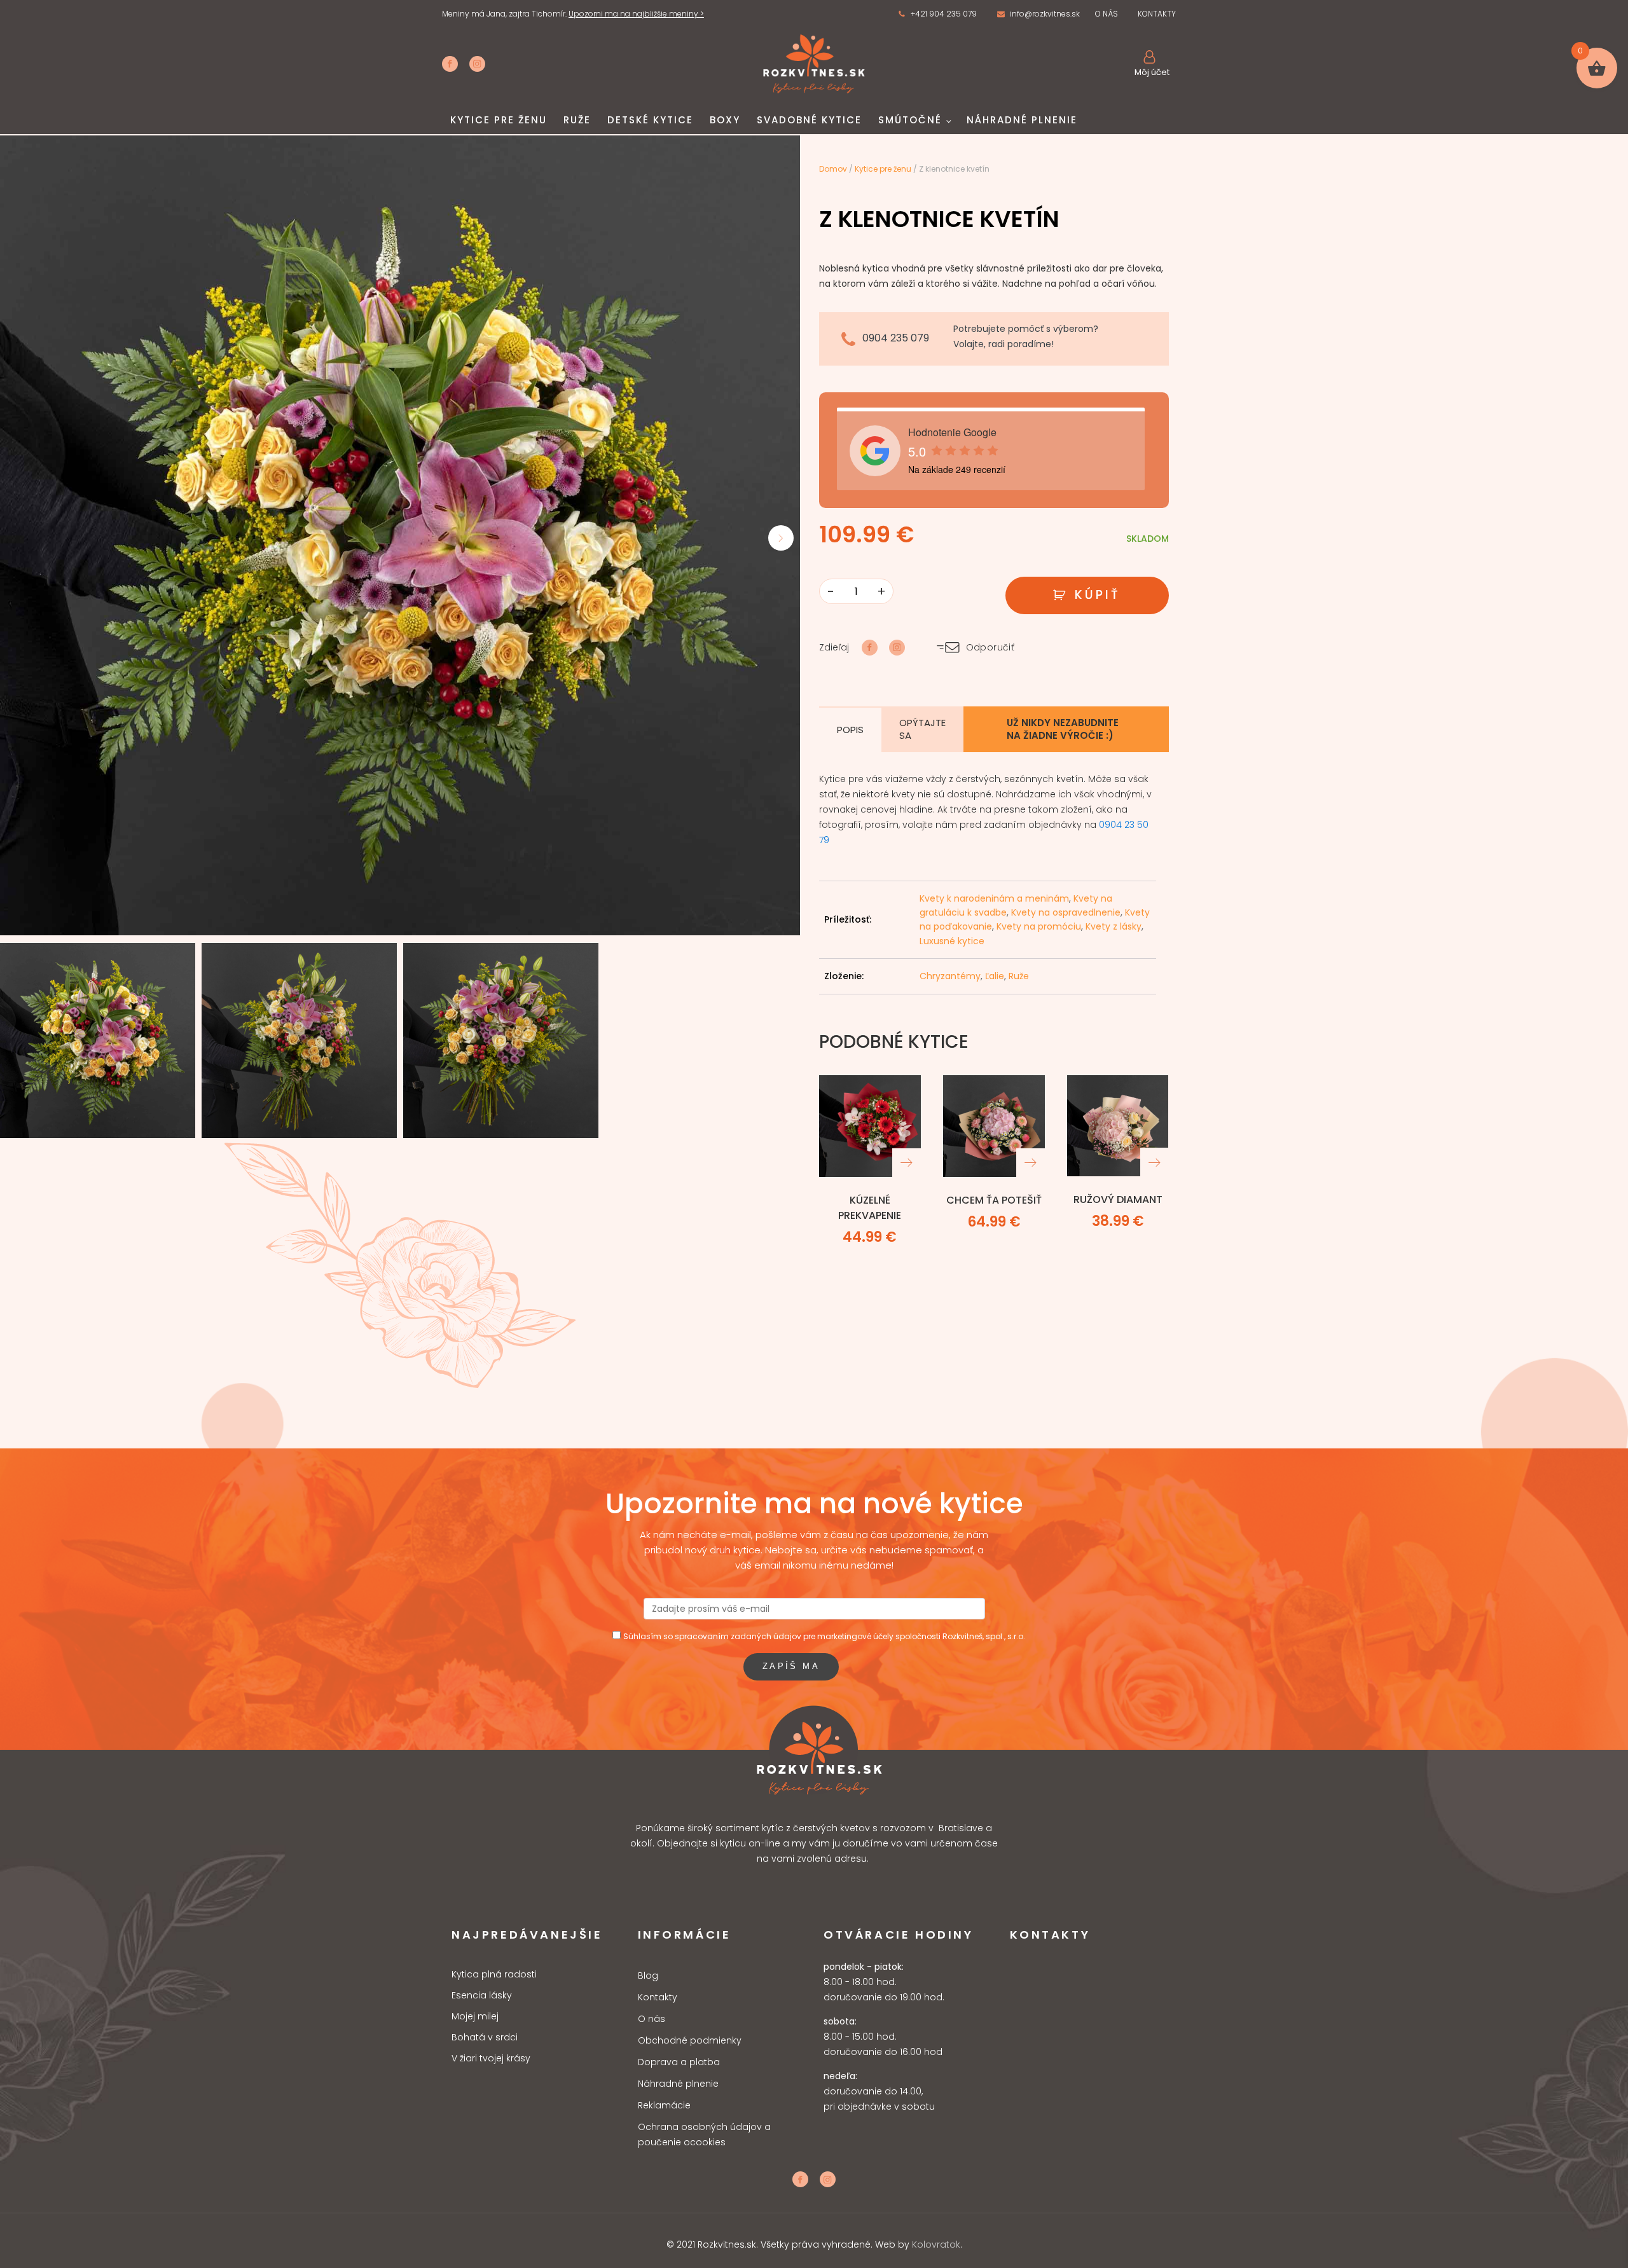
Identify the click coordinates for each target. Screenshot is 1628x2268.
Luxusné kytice (952, 941)
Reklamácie (664, 2105)
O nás (652, 2019)
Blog (648, 1976)
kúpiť (1098, 595)
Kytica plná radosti (494, 1975)
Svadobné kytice (809, 120)
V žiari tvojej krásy (491, 2058)
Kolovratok (936, 2244)
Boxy (725, 120)
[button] (937, 14)
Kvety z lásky (1114, 926)
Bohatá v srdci (485, 2038)
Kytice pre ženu (499, 120)
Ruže (577, 120)
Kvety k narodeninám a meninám (994, 898)
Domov (833, 169)
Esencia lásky (482, 1996)
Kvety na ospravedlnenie (1066, 912)
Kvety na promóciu (1039, 926)
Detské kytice (650, 120)
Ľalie (995, 976)
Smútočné (910, 120)
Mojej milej (475, 2017)
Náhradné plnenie (1022, 120)
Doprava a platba (679, 2062)
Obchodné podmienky (690, 2040)
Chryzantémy (950, 976)
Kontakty (658, 1997)
